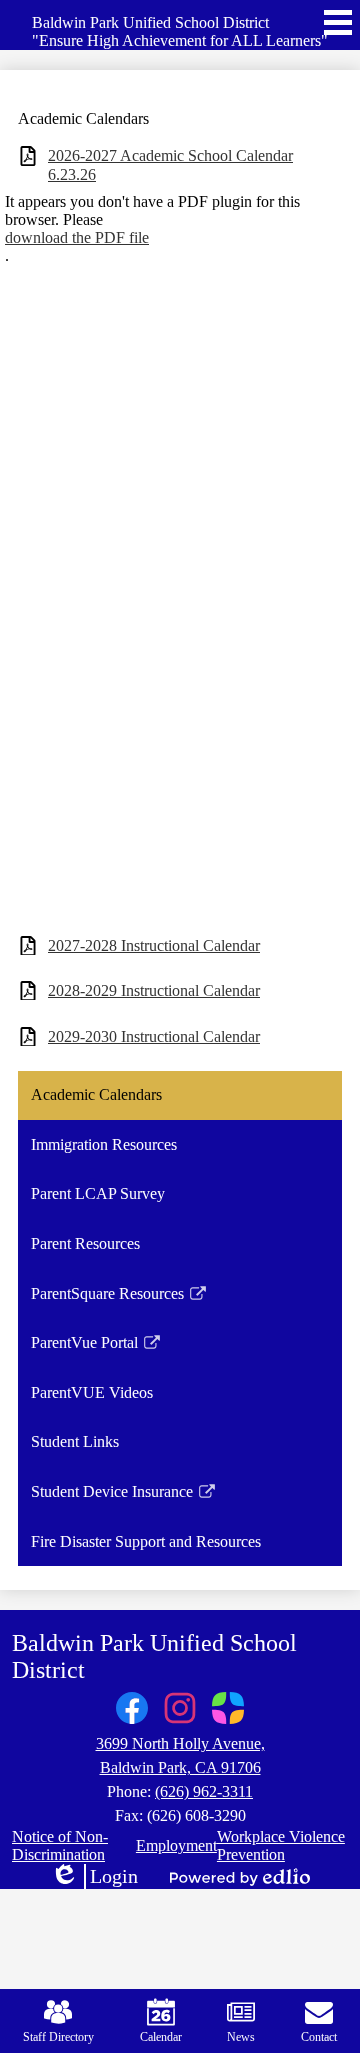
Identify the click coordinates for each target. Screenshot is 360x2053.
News (241, 2037)
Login (94, 1877)
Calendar (161, 2037)
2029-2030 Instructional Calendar (154, 1036)
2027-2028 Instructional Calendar (154, 945)
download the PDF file (77, 237)
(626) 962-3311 (204, 1791)
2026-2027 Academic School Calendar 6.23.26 (170, 165)
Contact (319, 2037)
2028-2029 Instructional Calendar (154, 990)
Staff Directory (58, 2037)
